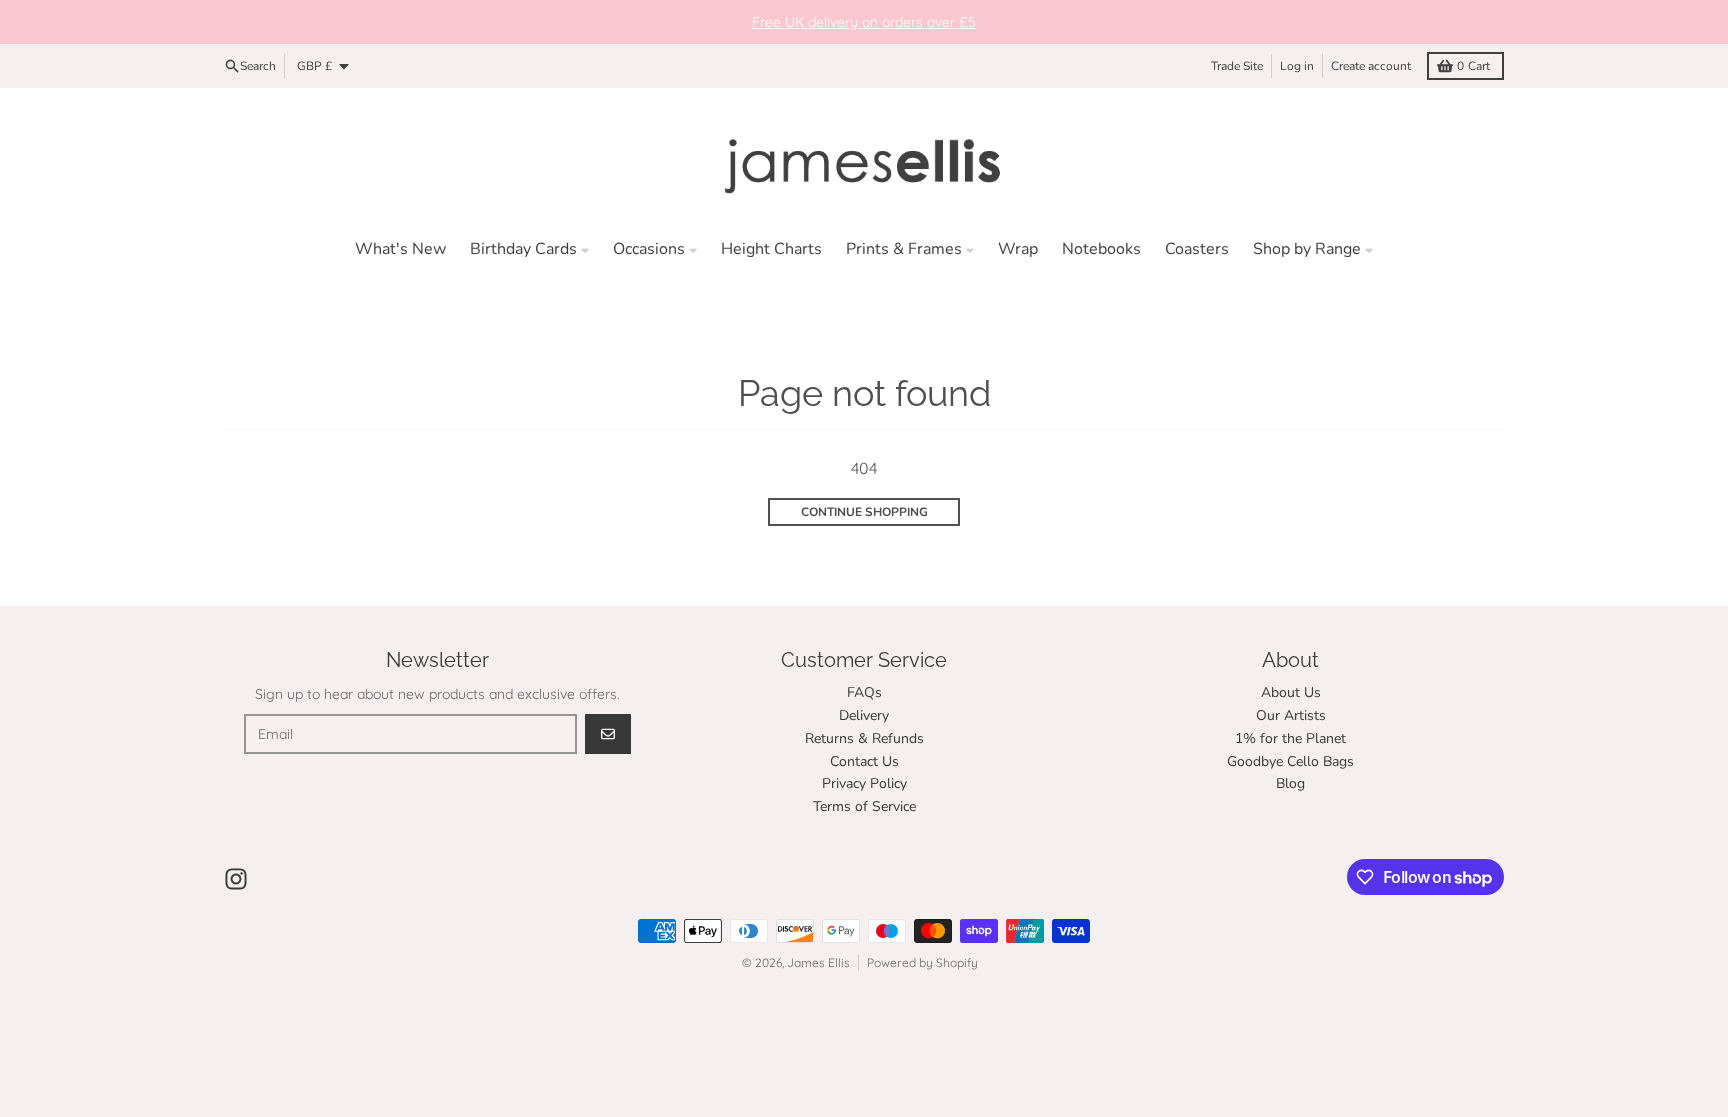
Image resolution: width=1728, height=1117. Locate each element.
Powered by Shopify (922, 962)
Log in (1297, 66)
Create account (1371, 66)
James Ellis (818, 962)
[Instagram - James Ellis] (236, 879)
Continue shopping (864, 512)
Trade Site (1237, 66)
